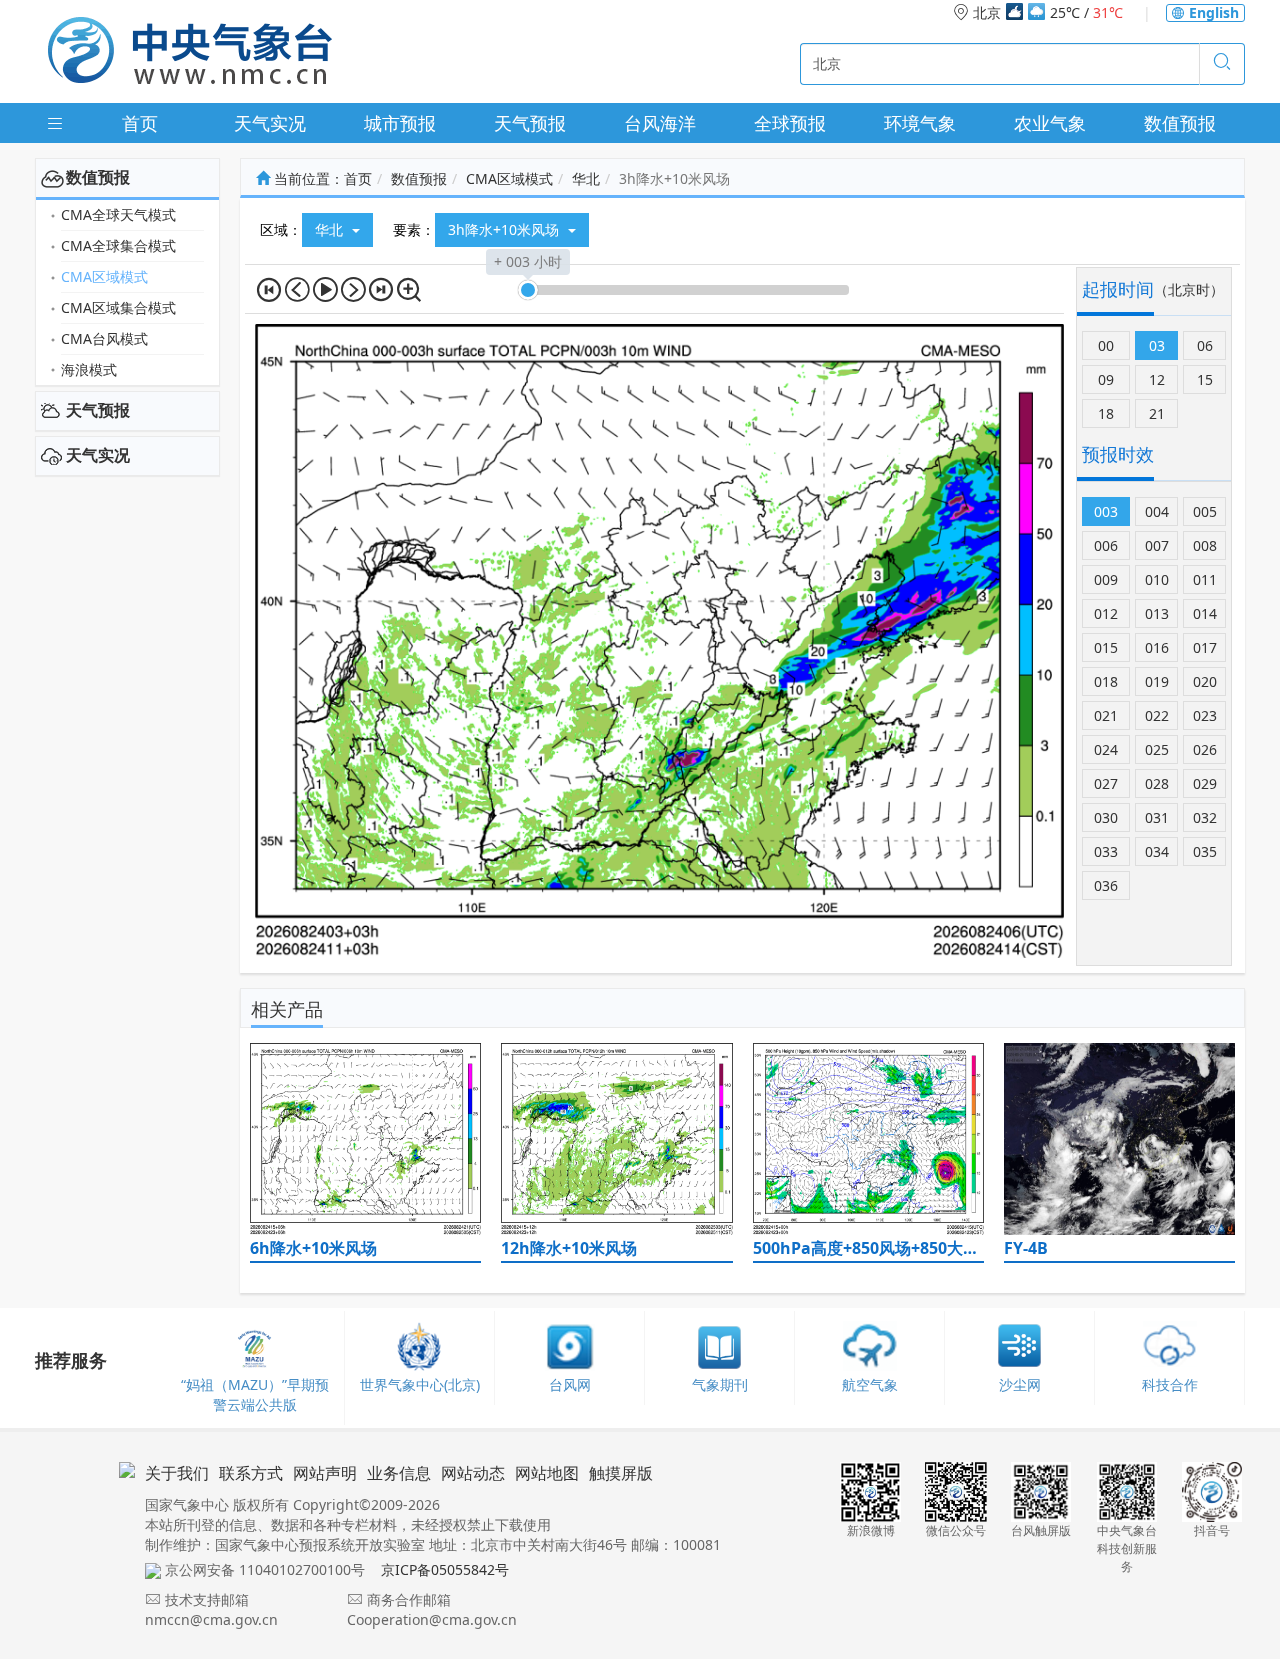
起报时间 (1118, 289)
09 (1106, 379)
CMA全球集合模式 (118, 245)
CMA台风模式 (104, 338)
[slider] (528, 290)
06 (1205, 345)
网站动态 (473, 1473)
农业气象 (1050, 123)
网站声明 (325, 1473)
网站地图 (547, 1473)
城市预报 (400, 123)
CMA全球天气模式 (118, 214)
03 (1157, 345)
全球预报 (790, 123)
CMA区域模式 (104, 276)
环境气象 (920, 123)
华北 (586, 178)
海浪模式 (89, 369)
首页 (140, 123)
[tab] (127, 178)
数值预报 (1180, 123)
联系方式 (251, 1473)
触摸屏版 (621, 1473)
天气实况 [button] (98, 455)
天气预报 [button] (98, 410)
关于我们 (177, 1473)
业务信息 (399, 1473)
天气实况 (270, 123)
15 (1205, 379)
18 (1106, 413)
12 (1157, 379)
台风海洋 (660, 123)
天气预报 (530, 123)
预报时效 (1118, 454)
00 (1106, 345)
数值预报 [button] (98, 177)
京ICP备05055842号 (445, 1569)
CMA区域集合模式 (118, 307)
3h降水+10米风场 (505, 229)
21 (1157, 413)
